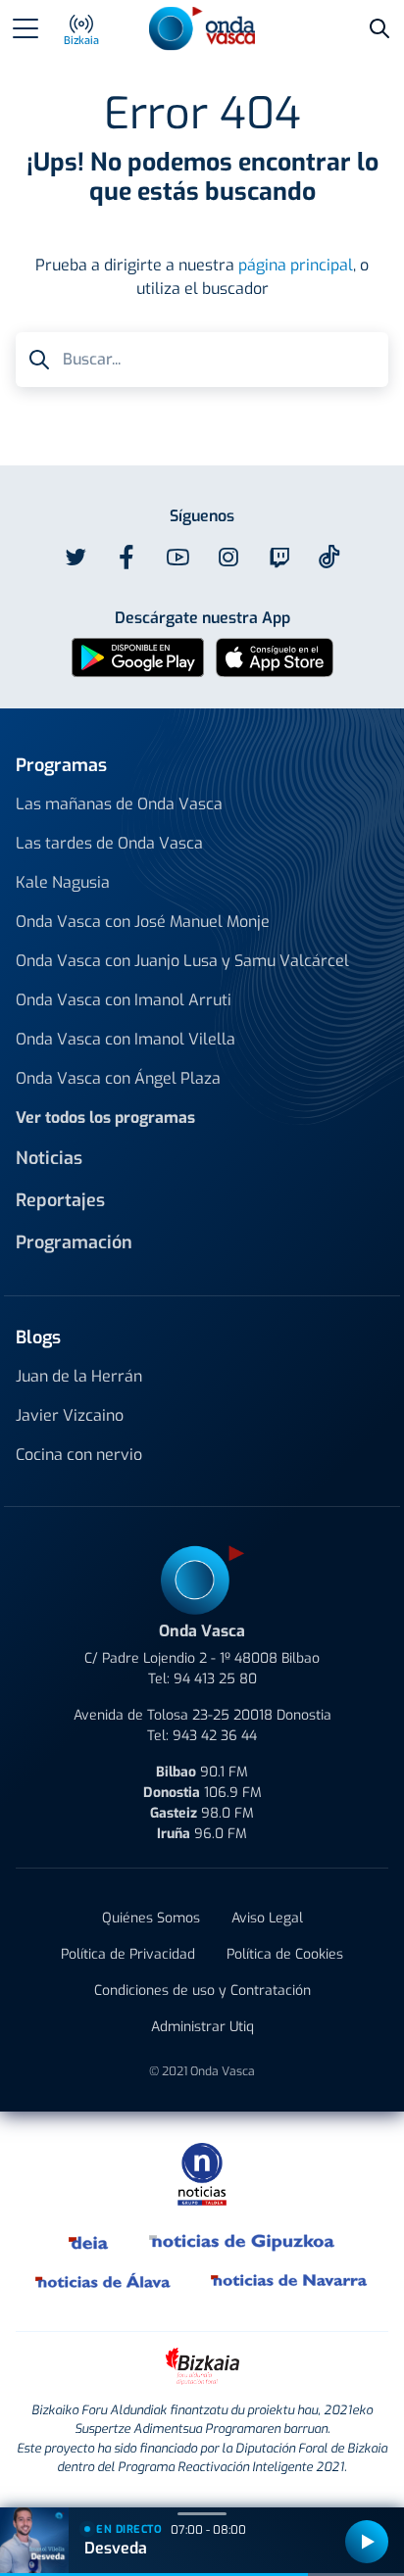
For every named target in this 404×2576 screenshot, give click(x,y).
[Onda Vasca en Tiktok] (329, 557)
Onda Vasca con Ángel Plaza (118, 1078)
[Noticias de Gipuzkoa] (243, 2241)
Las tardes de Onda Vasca (109, 843)
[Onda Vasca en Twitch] (279, 558)
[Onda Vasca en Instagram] (228, 558)
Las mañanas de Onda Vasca (119, 804)
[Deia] (89, 2241)
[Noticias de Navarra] (290, 2280)
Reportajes (60, 1200)
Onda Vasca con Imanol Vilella (126, 1039)
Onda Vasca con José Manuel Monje (143, 922)
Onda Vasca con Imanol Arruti (124, 1000)
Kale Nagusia (63, 882)
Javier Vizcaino (70, 1415)
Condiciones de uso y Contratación (202, 1991)
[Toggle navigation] (25, 28)
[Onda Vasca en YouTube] (177, 558)
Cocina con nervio (79, 1455)
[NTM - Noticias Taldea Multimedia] (202, 2174)
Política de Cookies (285, 1954)
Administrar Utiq (202, 2027)
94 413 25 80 (215, 1679)
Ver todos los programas (105, 1118)
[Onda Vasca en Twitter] (76, 558)
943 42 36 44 (215, 1736)
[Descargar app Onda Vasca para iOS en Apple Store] (275, 657)
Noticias (49, 1158)
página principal (296, 265)
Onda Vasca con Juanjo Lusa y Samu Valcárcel (182, 961)
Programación (74, 1242)
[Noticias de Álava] (103, 2280)
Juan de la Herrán (79, 1376)
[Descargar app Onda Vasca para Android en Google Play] (138, 657)
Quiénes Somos (151, 1918)
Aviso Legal (267, 1918)
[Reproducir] (367, 2542)
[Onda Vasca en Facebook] (126, 558)
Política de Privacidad (128, 1954)
